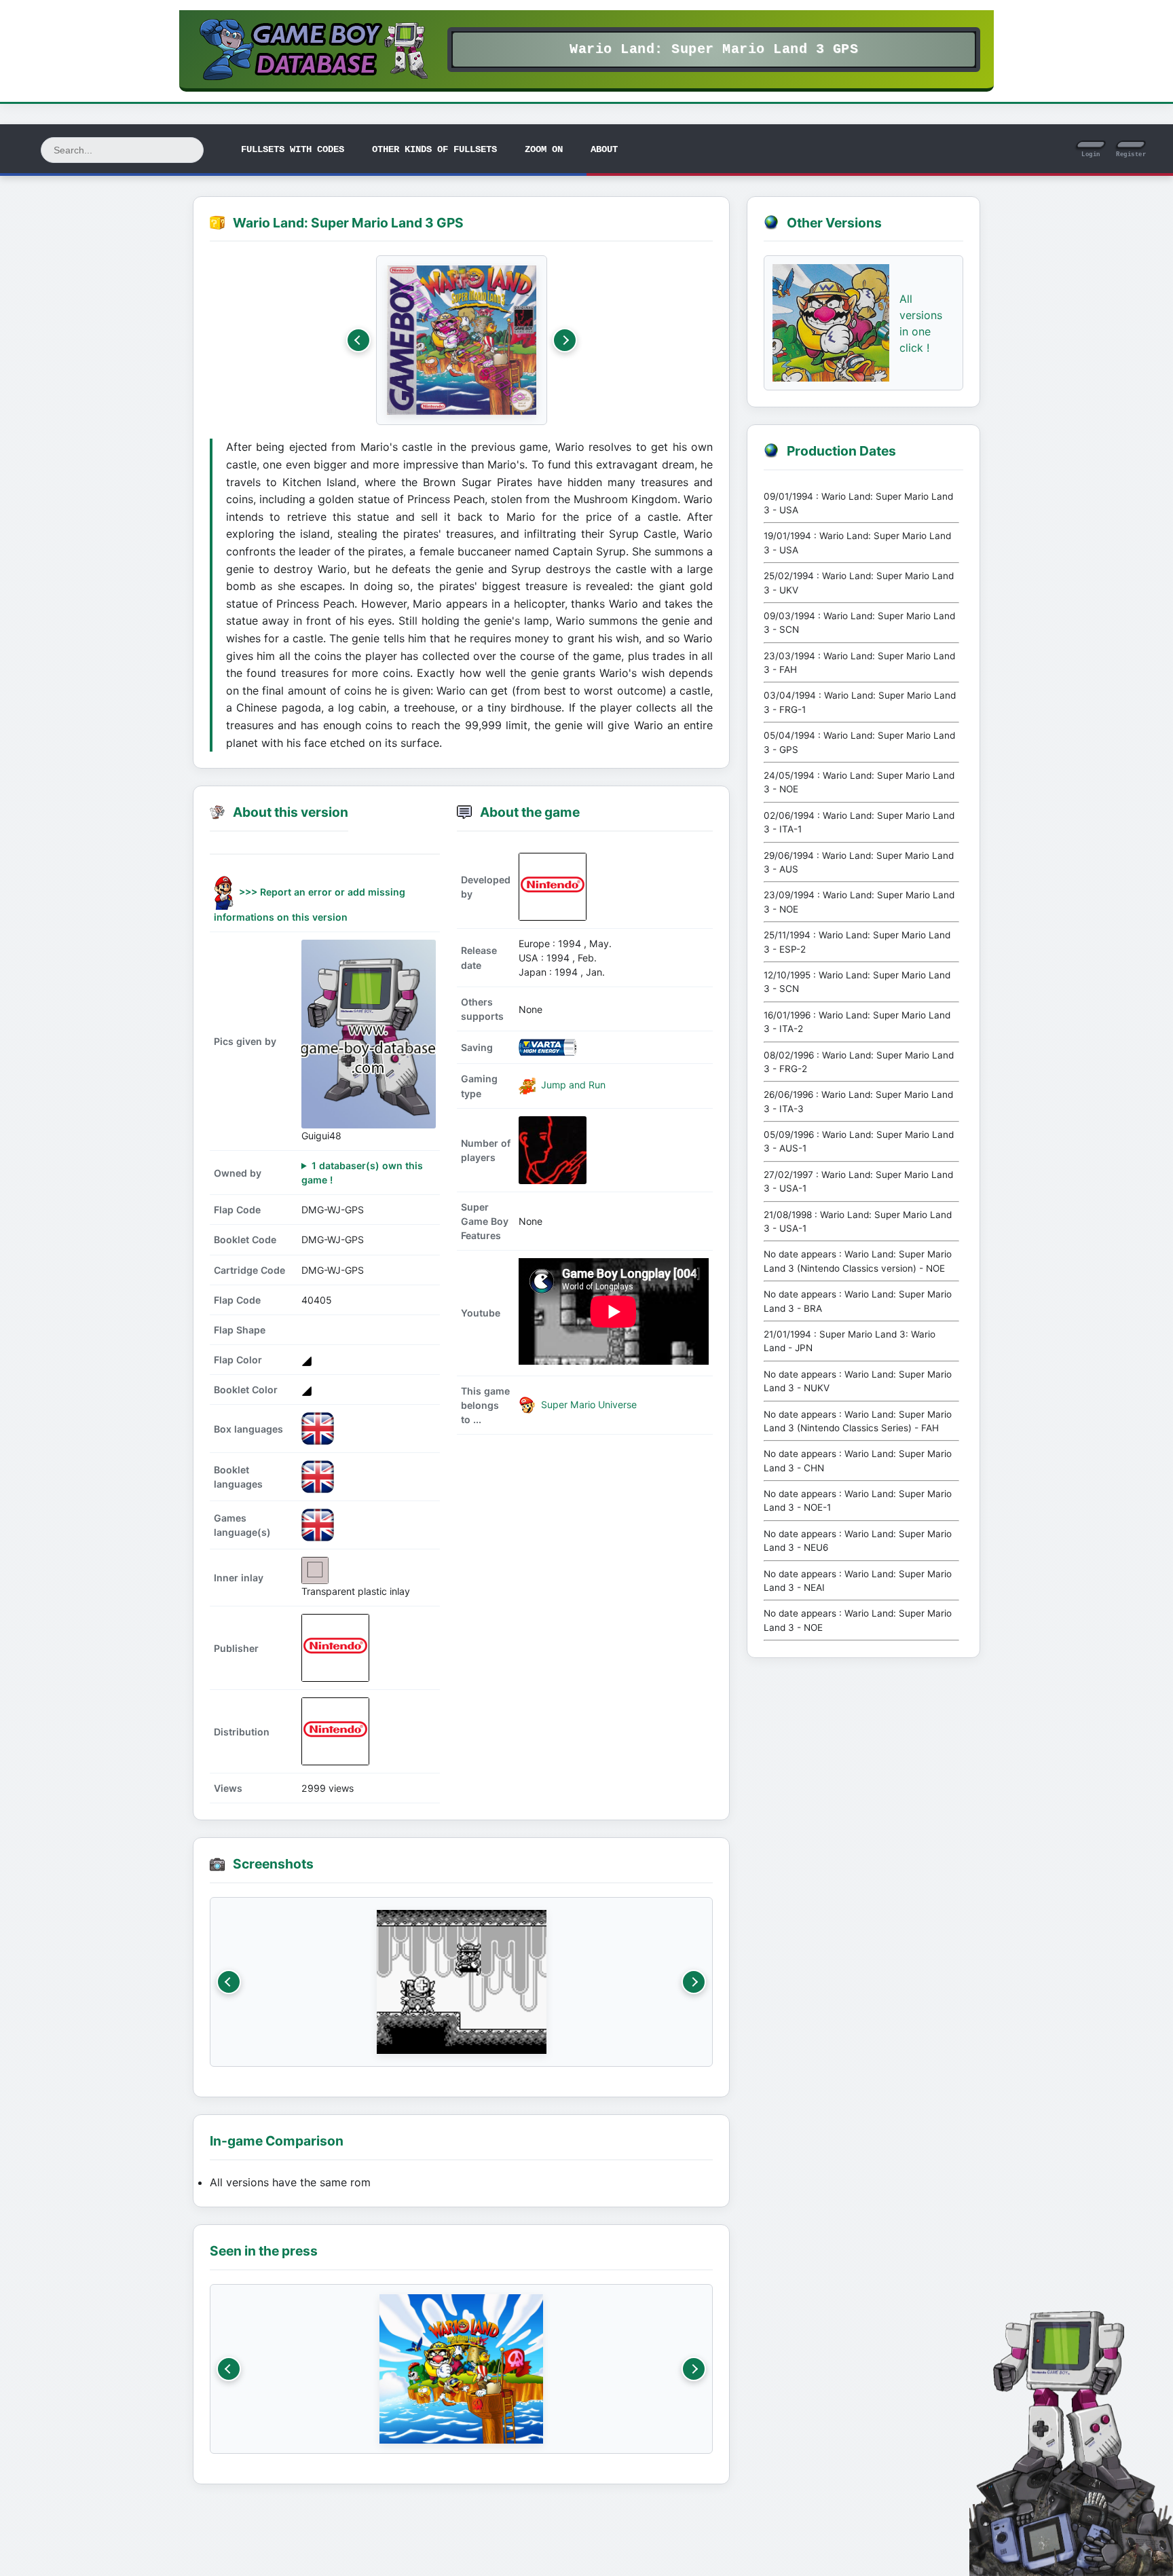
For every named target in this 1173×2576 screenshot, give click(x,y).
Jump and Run (572, 1085)
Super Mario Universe (588, 1404)
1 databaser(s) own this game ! (362, 1173)
